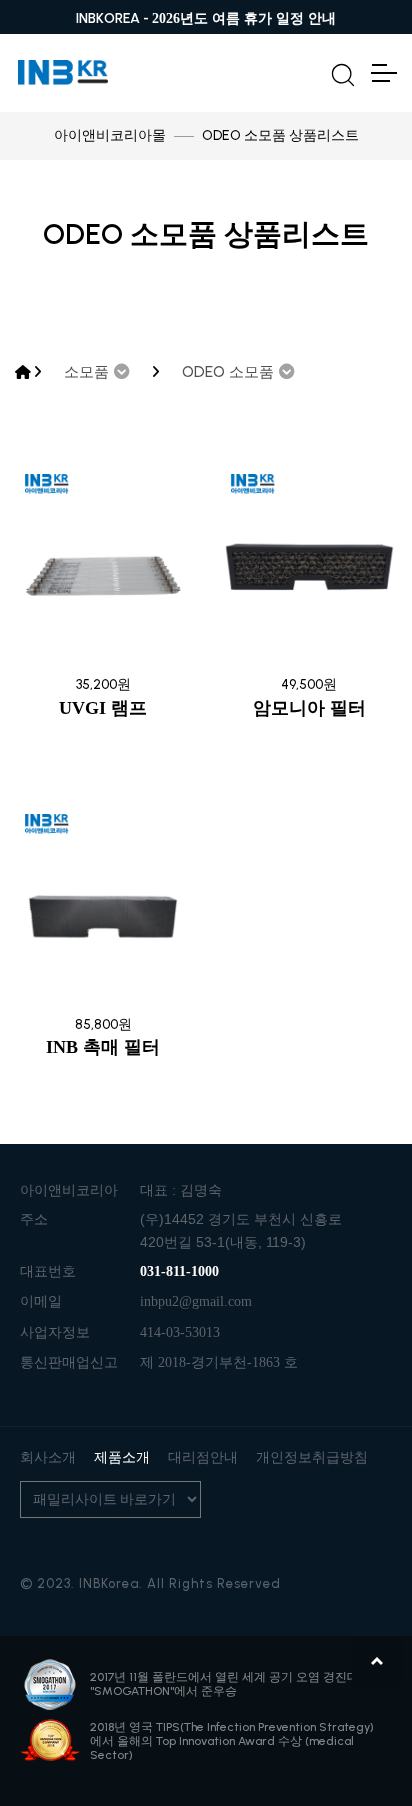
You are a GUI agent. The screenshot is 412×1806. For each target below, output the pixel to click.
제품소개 (122, 1457)
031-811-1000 (179, 1271)
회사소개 (48, 1457)
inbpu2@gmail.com (196, 1301)
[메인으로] (23, 372)
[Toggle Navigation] (383, 73)
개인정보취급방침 (312, 1457)
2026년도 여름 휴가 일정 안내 (244, 18)
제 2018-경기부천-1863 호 (219, 1362)
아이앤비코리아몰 (110, 135)
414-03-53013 (180, 1332)
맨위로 (377, 1661)
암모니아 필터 (309, 708)
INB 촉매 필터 (103, 1047)
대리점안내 (203, 1457)
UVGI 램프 (103, 708)
